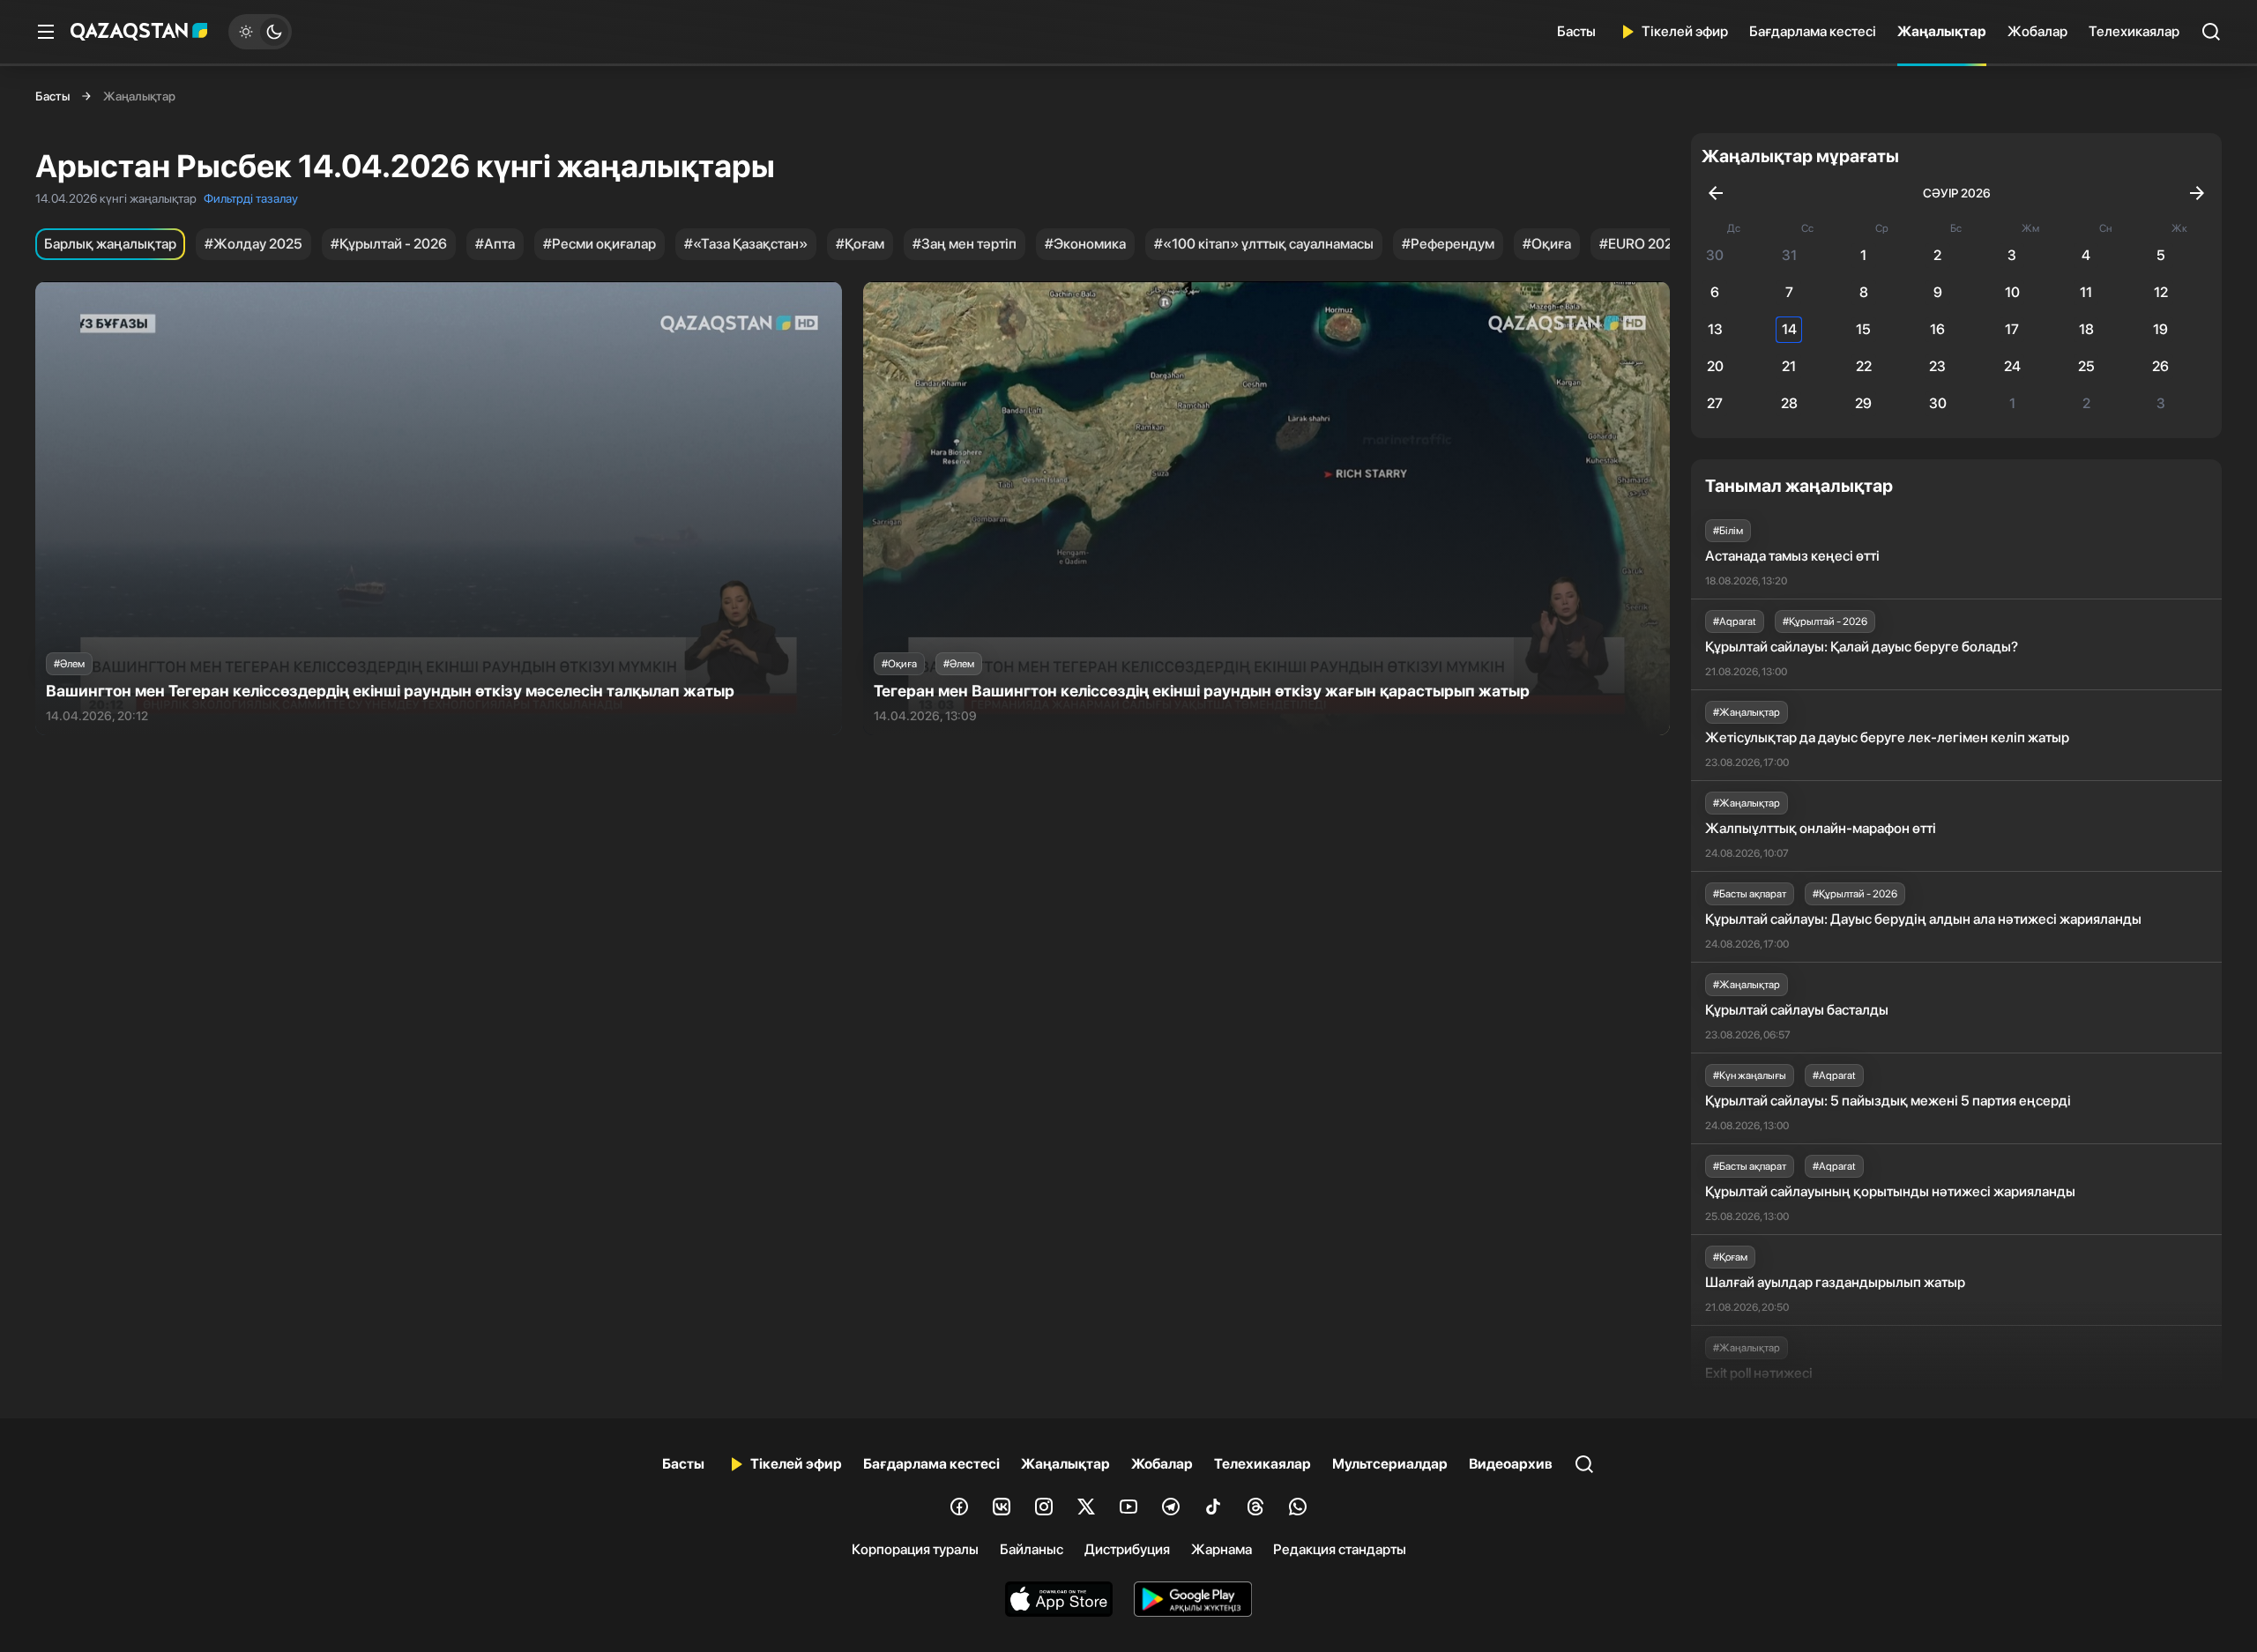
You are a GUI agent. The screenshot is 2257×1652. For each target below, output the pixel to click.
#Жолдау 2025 (253, 244)
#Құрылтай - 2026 (389, 244)
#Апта (495, 244)
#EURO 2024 (1640, 244)
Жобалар (2037, 31)
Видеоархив (1511, 1464)
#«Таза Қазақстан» (746, 244)
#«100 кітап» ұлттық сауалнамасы (1264, 244)
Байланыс (1032, 1549)
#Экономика (1085, 244)
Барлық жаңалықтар (110, 244)
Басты (1576, 31)
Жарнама (1222, 1549)
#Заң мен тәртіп (965, 244)
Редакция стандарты (1340, 1549)
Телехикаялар (2134, 31)
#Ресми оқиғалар (600, 244)
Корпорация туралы (915, 1549)
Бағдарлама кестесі (1813, 31)
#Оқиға (1547, 244)
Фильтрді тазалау (251, 198)
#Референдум (1448, 244)
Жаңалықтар (1942, 31)
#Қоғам (860, 244)
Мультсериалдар (1390, 1464)
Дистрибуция (1127, 1549)
